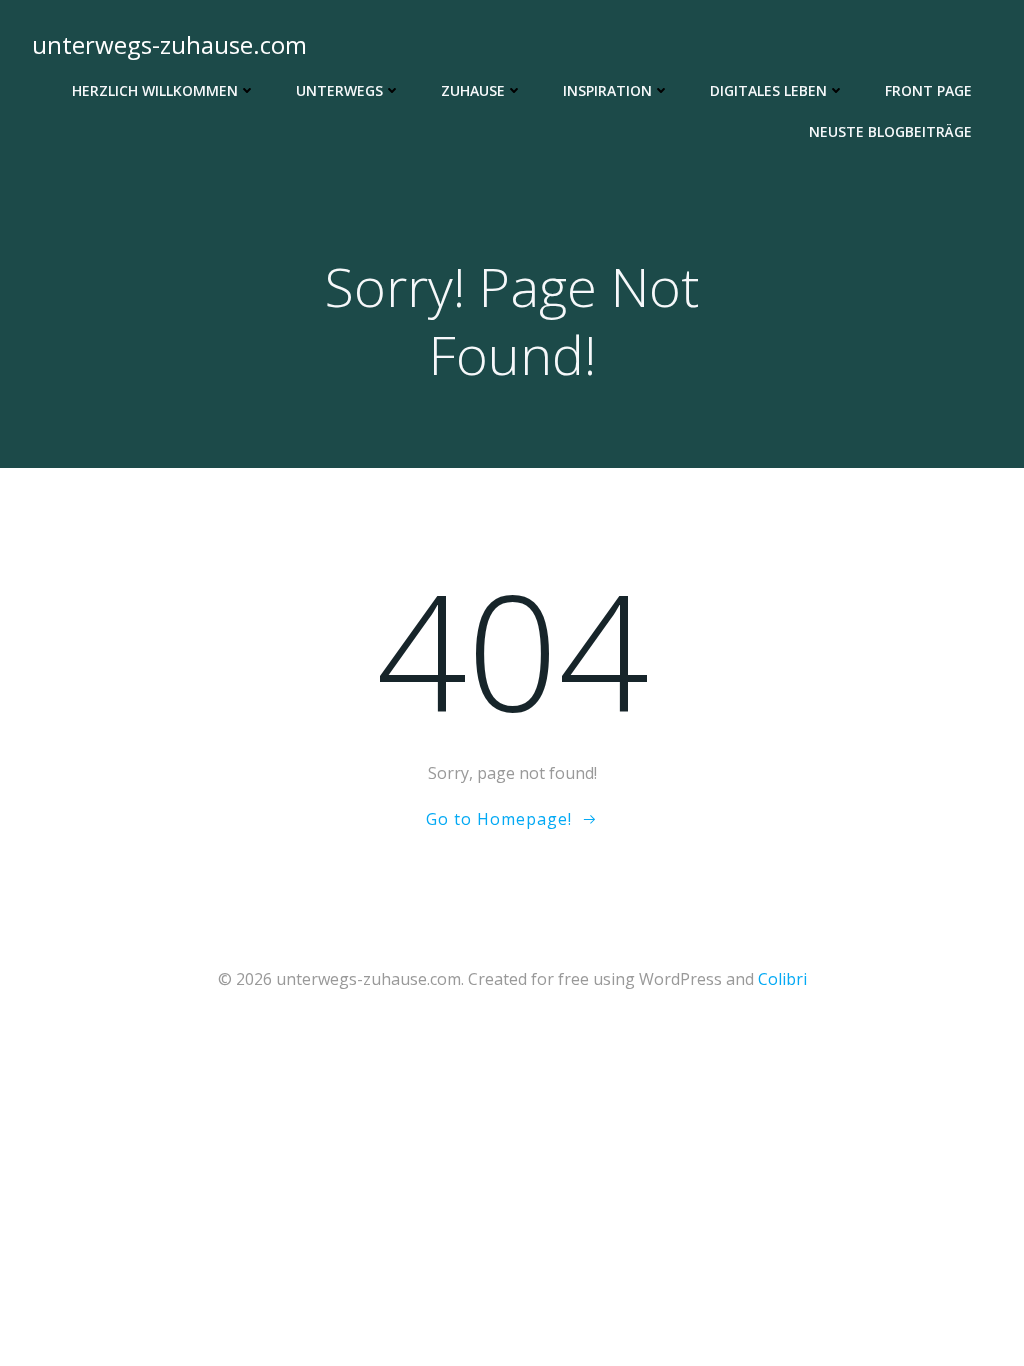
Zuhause (473, 90)
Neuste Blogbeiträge (890, 131)
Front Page (928, 90)
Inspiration (607, 90)
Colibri (782, 979)
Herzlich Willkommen (155, 90)
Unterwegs (339, 90)
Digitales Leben (768, 90)
